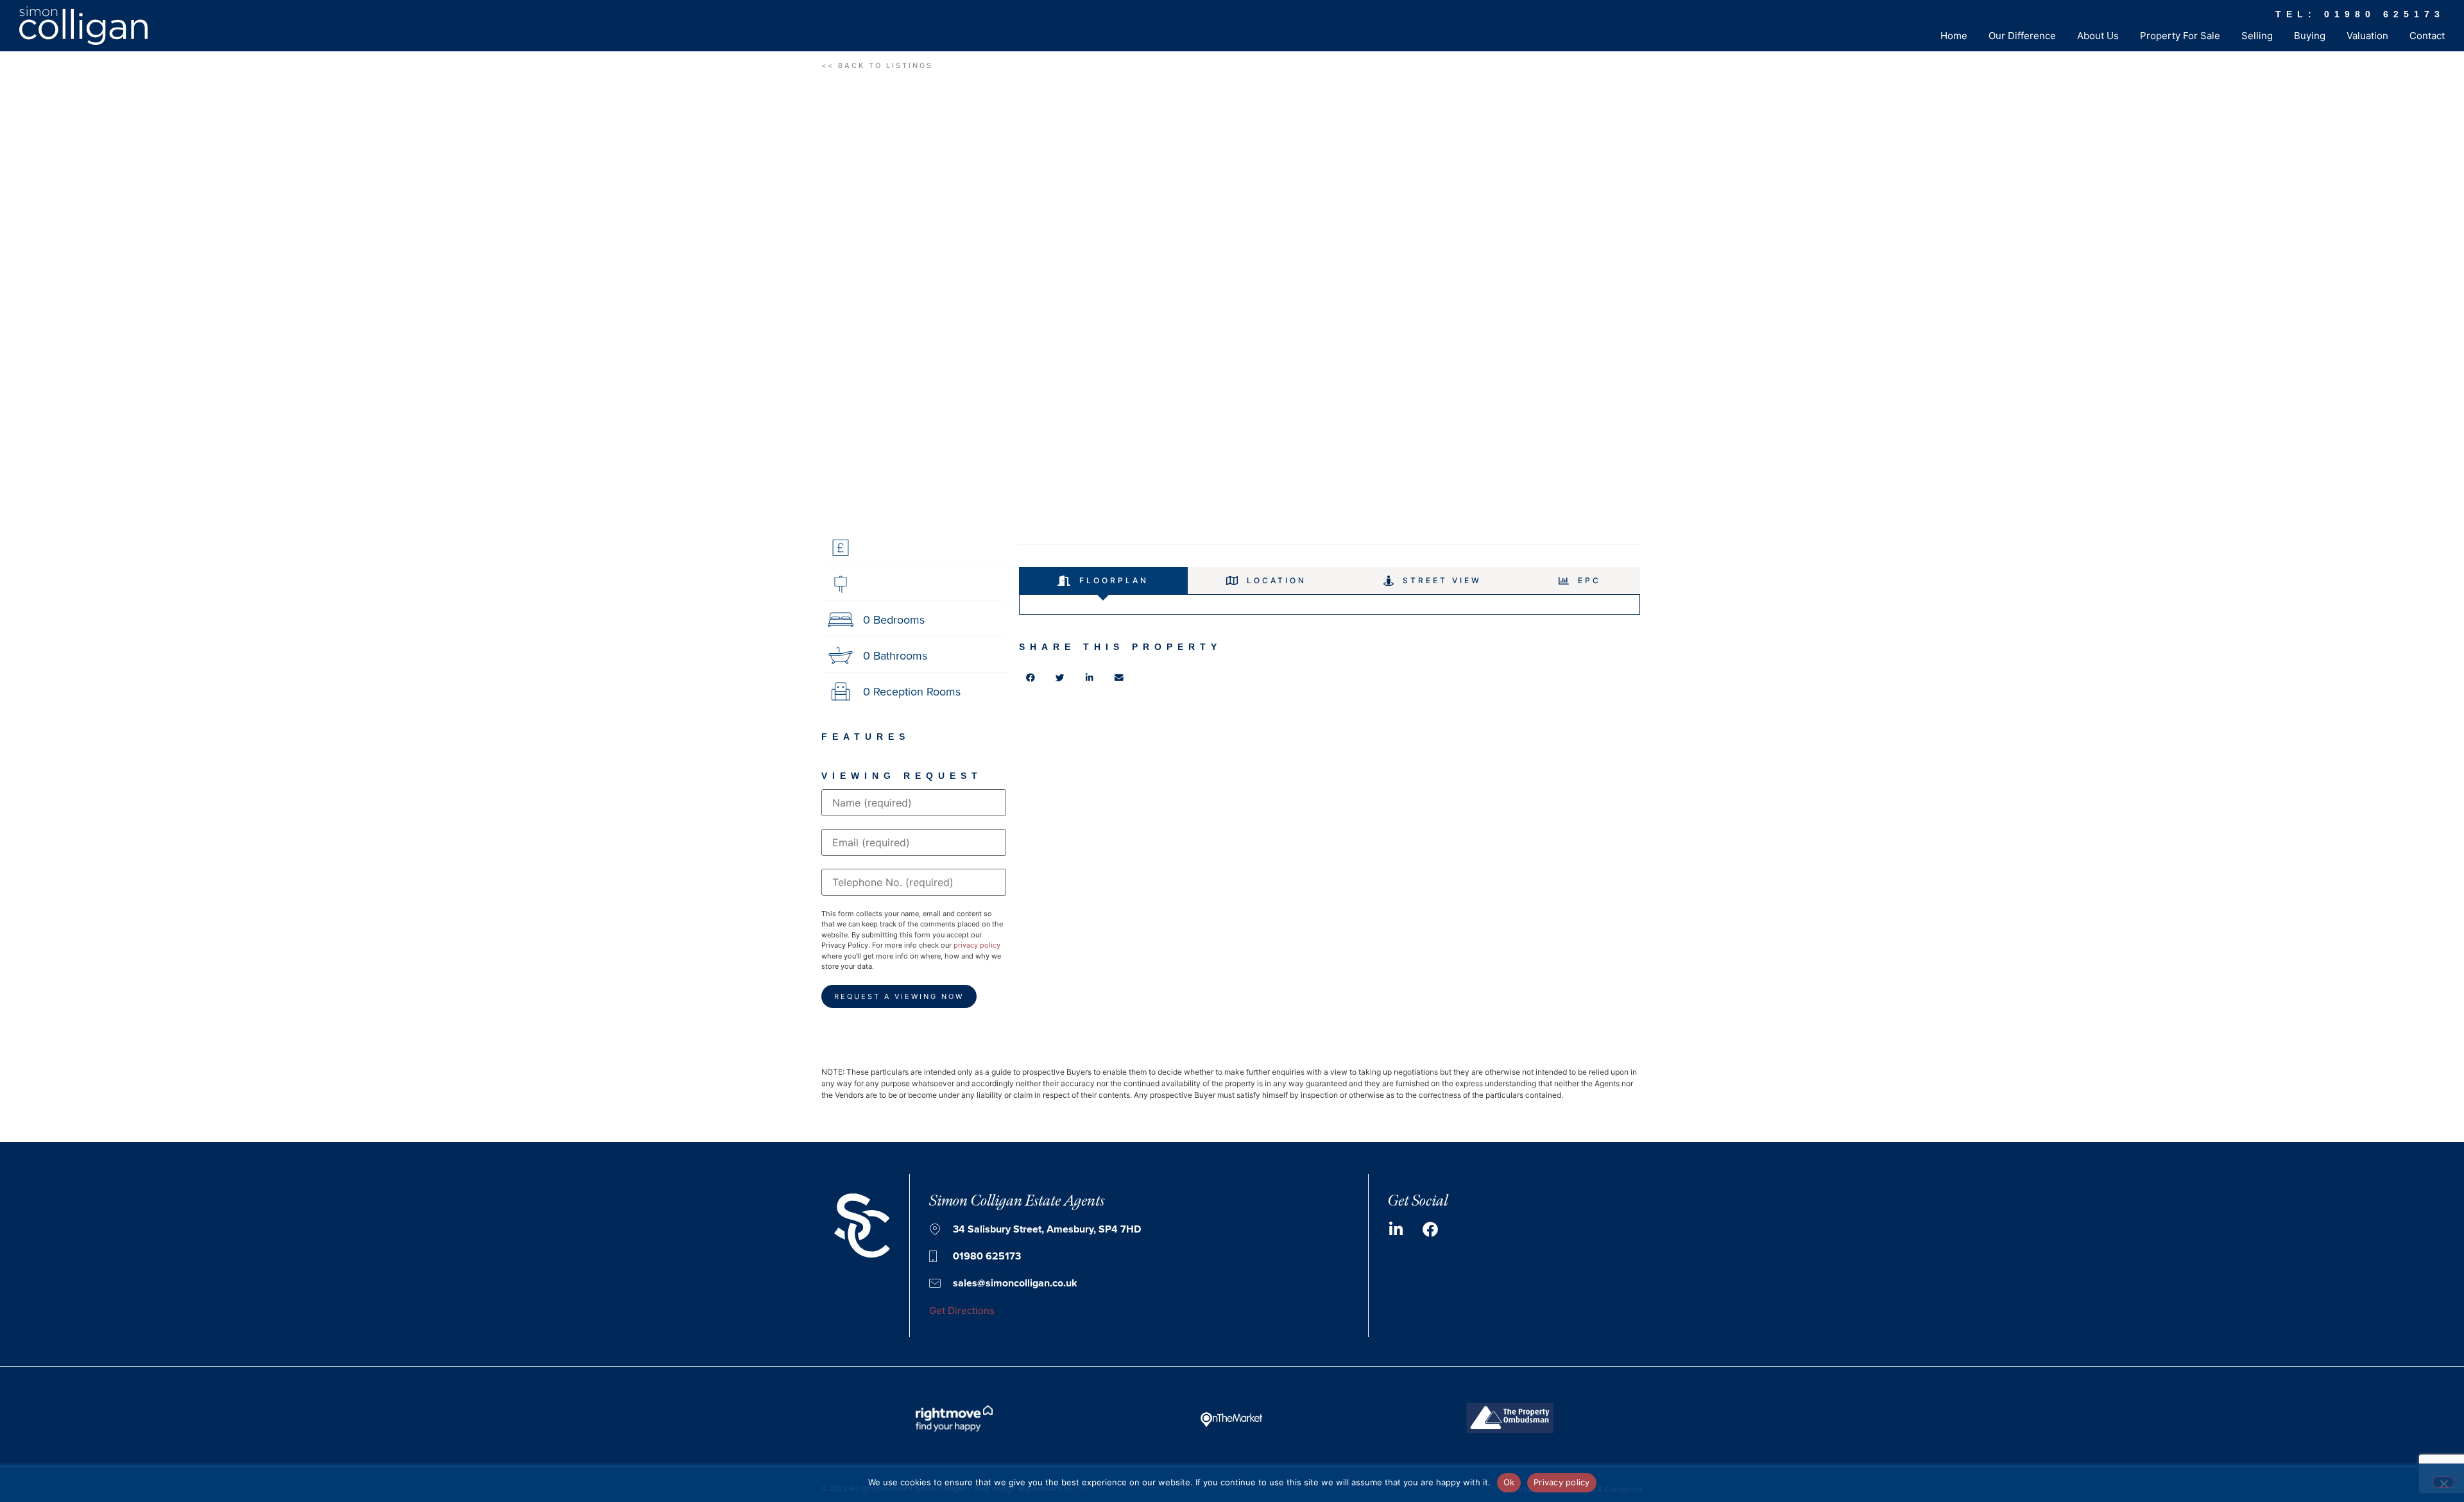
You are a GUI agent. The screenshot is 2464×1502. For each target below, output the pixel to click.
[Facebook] (1430, 1229)
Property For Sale (2180, 36)
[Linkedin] (1396, 1229)
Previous (796, 310)
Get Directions (962, 1310)
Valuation (2367, 36)
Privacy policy (1562, 1482)
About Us (2098, 36)
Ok (1509, 1482)
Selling (2257, 36)
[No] (2443, 1482)
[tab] (1103, 581)
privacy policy (977, 945)
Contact (2427, 36)
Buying (2310, 36)
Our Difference (2022, 36)
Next (1668, 310)
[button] (877, 66)
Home (1954, 36)
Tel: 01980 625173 (2360, 14)
